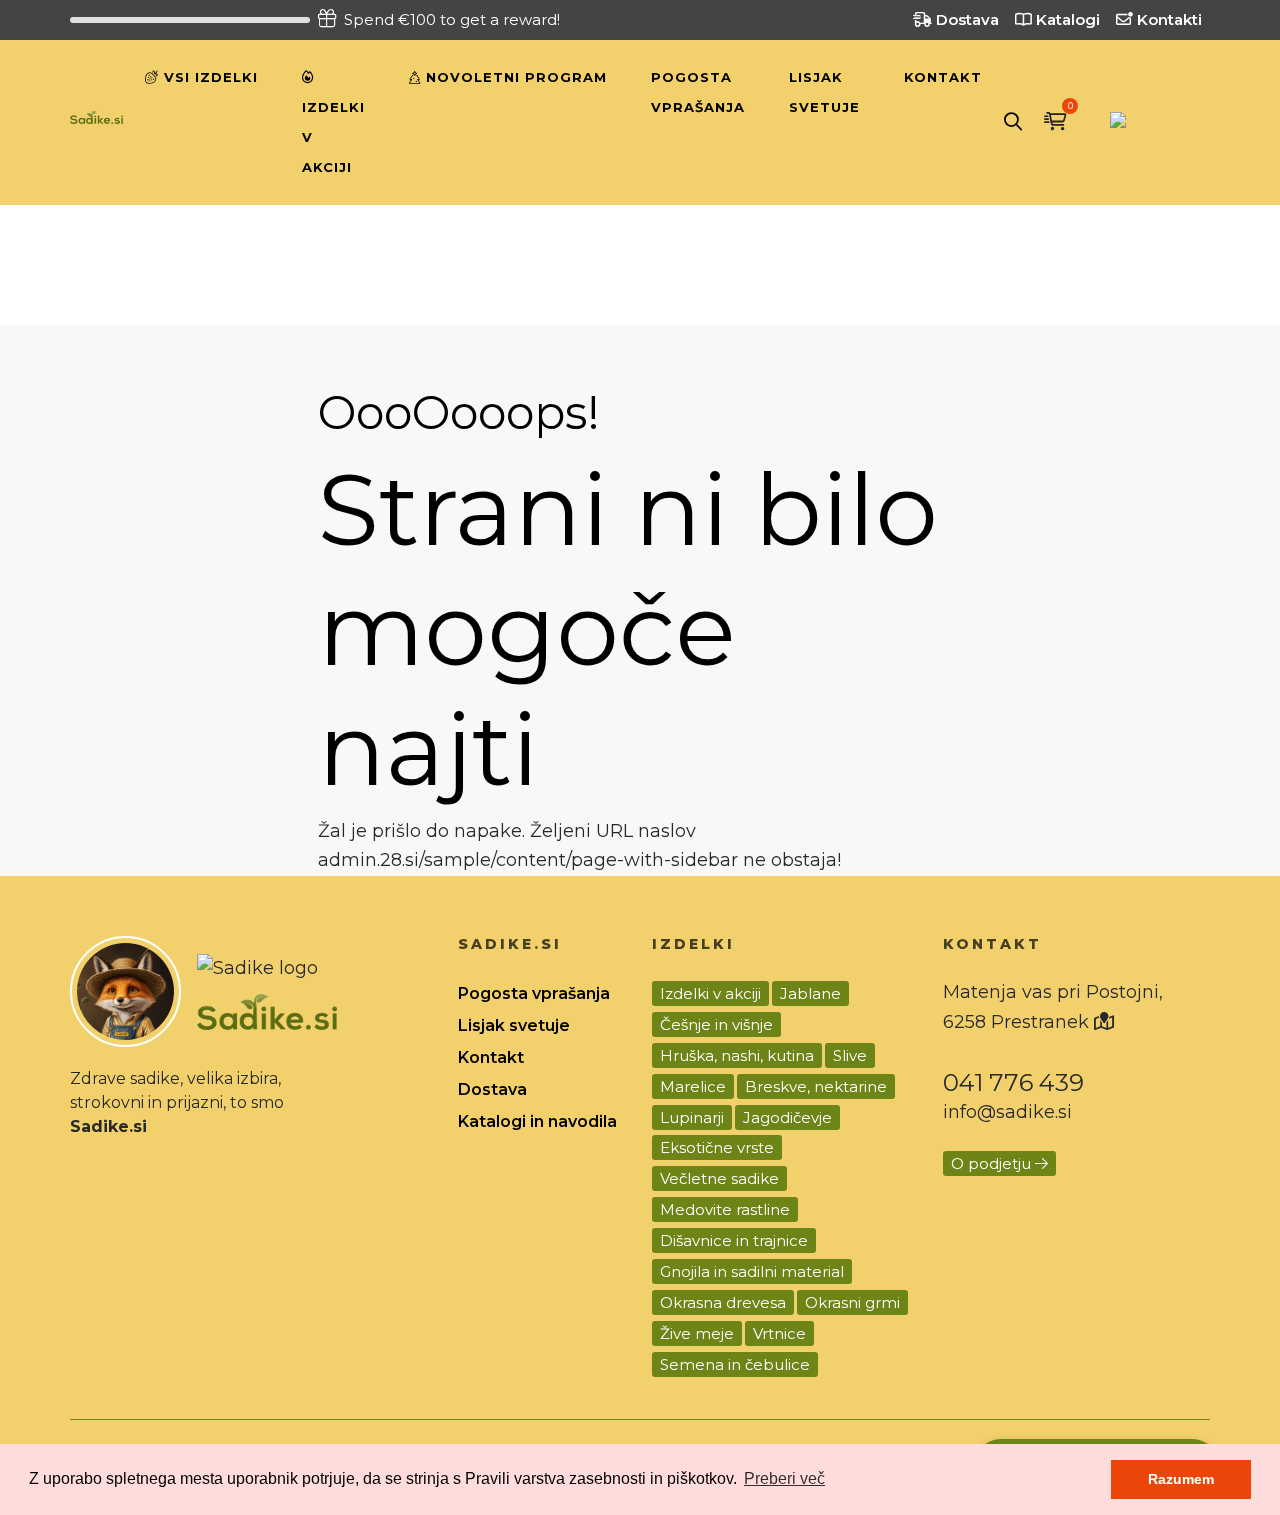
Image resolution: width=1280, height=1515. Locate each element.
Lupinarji (692, 1117)
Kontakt (943, 77)
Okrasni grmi (852, 1302)
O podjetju (993, 1163)
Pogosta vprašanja (698, 92)
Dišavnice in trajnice (734, 1240)
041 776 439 (1013, 1082)
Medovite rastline (725, 1209)
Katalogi (1066, 19)
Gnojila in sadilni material (752, 1271)
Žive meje (697, 1333)
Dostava (965, 19)
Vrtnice (779, 1333)
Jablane (810, 993)
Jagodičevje (787, 1117)
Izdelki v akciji (333, 137)
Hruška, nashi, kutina (737, 1055)
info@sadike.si (1007, 1112)
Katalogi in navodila (537, 1121)
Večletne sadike (719, 1178)
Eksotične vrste (717, 1147)
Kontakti (1167, 19)
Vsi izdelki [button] (208, 77)
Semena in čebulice (735, 1364)
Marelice (693, 1086)
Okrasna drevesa (723, 1302)
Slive (850, 1055)
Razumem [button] (1181, 1479)
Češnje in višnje (716, 1024)
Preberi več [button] (784, 1478)
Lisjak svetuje (824, 92)
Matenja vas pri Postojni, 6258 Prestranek (1053, 1007)
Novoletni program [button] (514, 77)
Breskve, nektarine (816, 1086)
